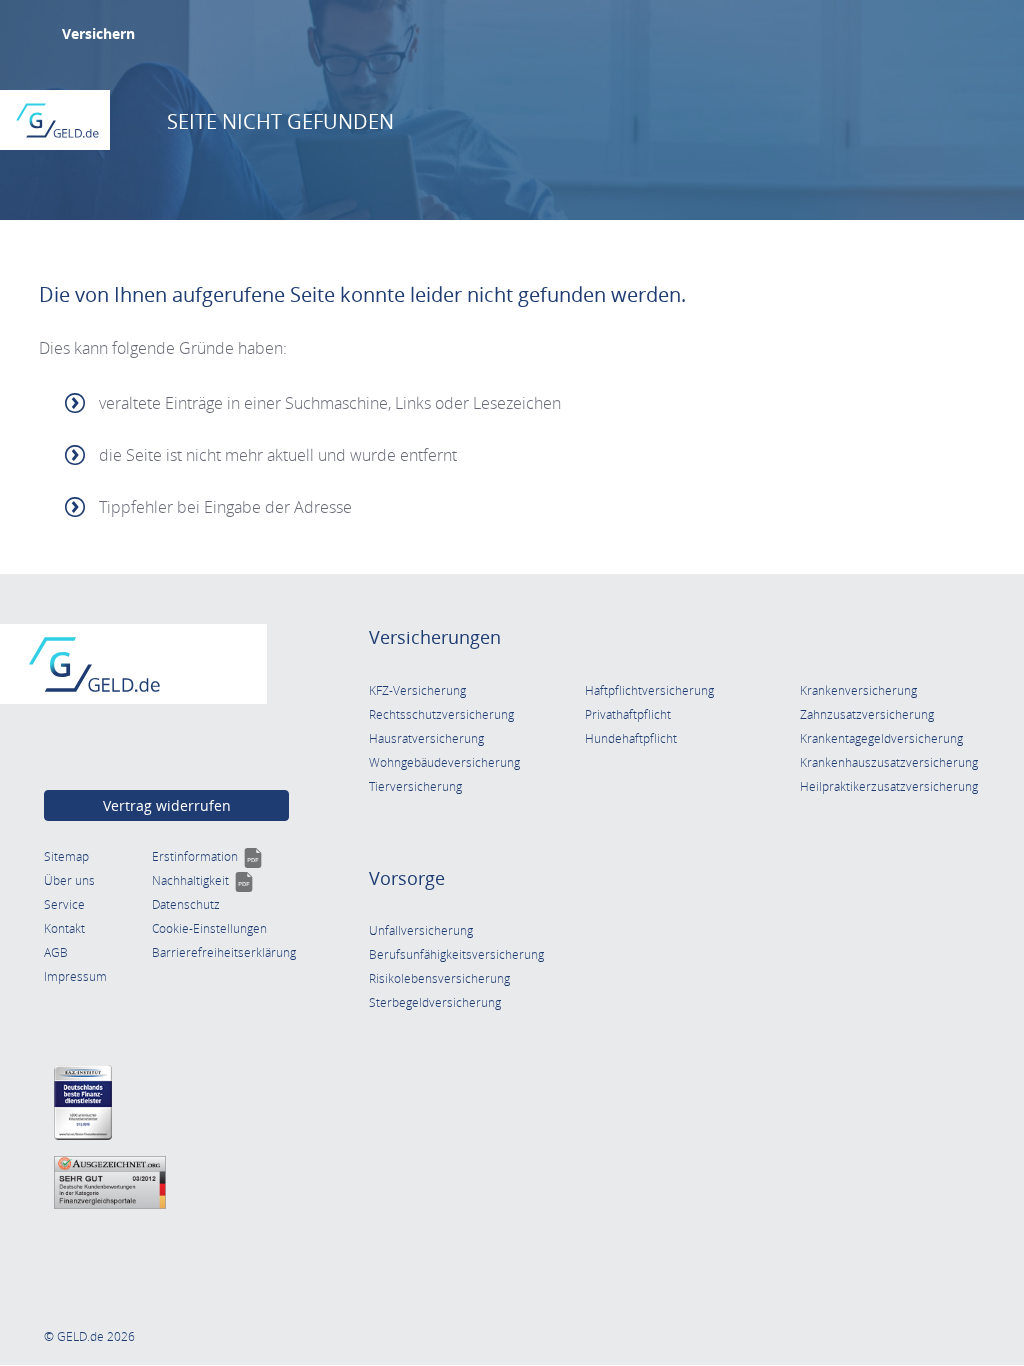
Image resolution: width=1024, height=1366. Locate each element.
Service (64, 904)
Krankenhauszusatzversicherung (889, 762)
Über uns (69, 880)
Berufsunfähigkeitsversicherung (456, 954)
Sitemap (66, 856)
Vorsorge (407, 878)
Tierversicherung (415, 786)
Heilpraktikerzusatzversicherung (889, 786)
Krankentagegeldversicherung (881, 738)
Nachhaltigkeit (203, 880)
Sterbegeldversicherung (435, 1002)
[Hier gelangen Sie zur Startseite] (57, 120)
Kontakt (64, 928)
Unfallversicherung (421, 930)
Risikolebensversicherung (439, 978)
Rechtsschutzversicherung (441, 714)
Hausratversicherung (426, 738)
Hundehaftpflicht (631, 738)
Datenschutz (186, 904)
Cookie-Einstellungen (209, 928)
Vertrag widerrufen (167, 805)
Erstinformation (207, 856)
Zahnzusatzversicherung (867, 714)
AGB (56, 952)
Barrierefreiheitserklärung (224, 952)
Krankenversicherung (858, 690)
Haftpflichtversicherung (649, 690)
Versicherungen (435, 637)
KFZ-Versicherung (417, 690)
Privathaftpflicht (628, 714)
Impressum (75, 976)
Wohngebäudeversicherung (444, 762)
